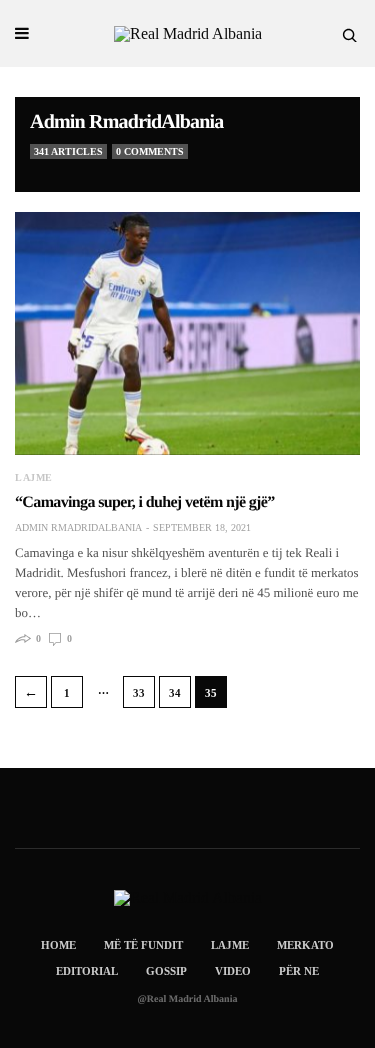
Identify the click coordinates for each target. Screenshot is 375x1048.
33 (139, 693)
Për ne (299, 971)
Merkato (305, 945)
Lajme (34, 478)
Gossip (166, 971)
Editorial (87, 971)
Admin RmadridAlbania (127, 122)
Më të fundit (143, 945)
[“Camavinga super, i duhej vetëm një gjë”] (187, 333)
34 (175, 693)
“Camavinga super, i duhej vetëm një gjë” (145, 502)
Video (233, 971)
